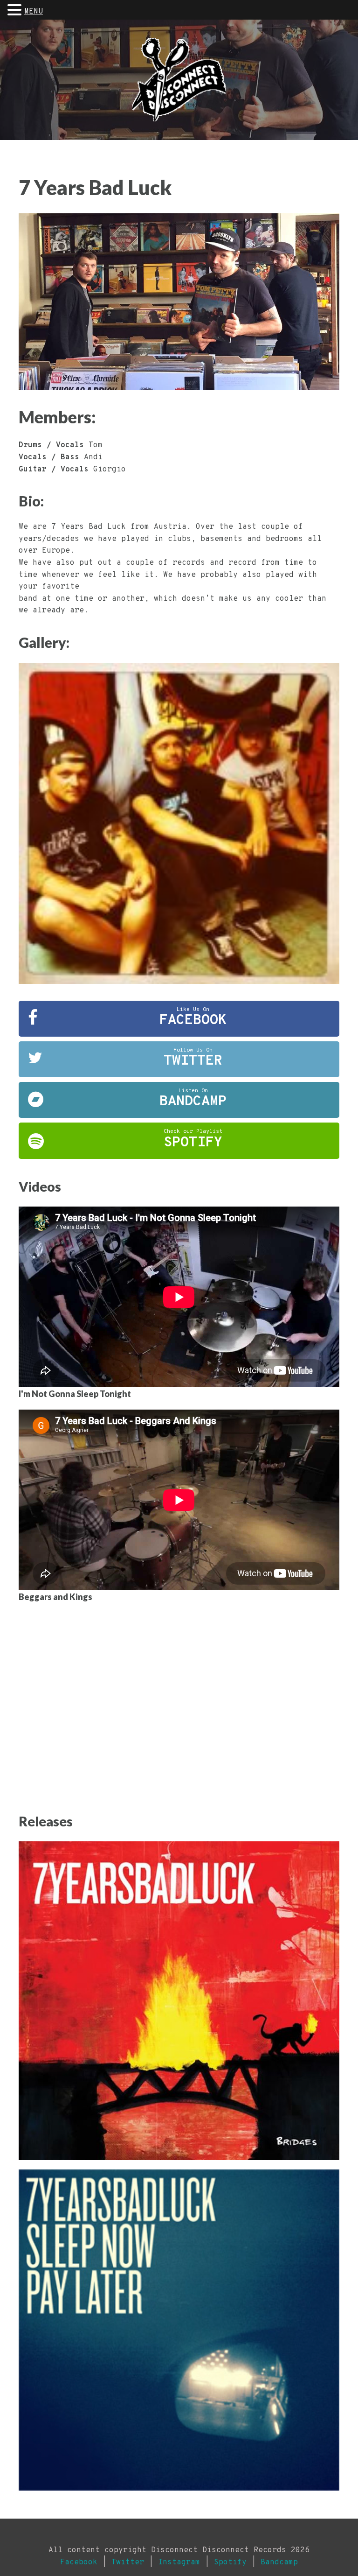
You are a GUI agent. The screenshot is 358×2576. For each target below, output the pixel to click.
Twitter (128, 2562)
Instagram (179, 2562)
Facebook (79, 2562)
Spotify (230, 2562)
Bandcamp (279, 2562)
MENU (34, 12)
